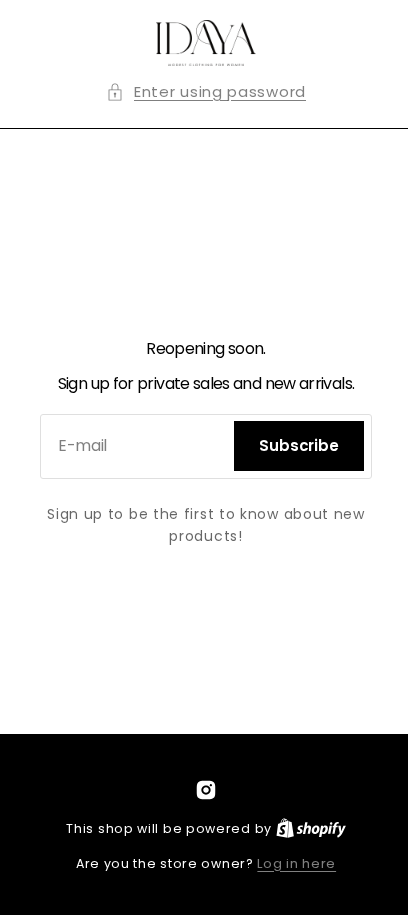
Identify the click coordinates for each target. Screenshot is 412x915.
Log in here (289, 863)
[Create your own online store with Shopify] (303, 828)
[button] (199, 92)
